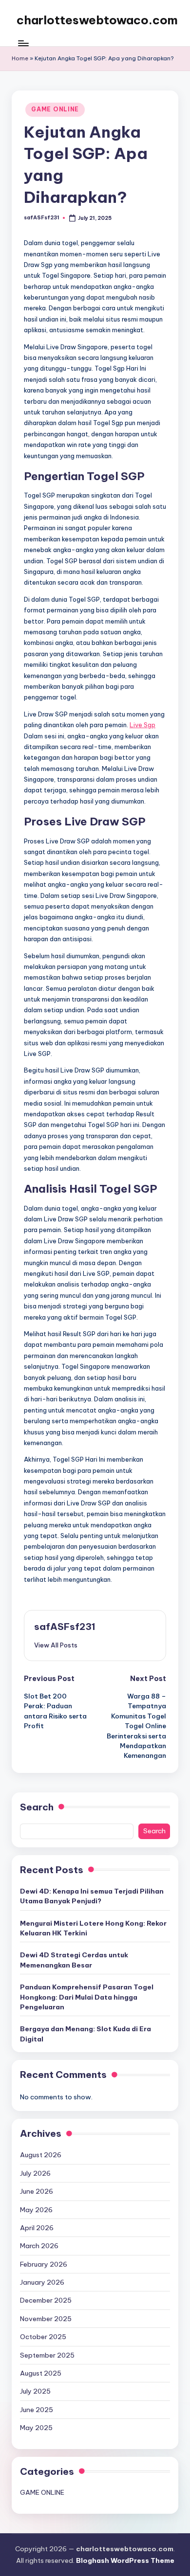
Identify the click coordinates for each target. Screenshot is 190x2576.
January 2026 (42, 2282)
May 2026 (36, 2210)
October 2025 (43, 2337)
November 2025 (46, 2319)
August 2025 (41, 2373)
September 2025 (47, 2355)
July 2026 (35, 2173)
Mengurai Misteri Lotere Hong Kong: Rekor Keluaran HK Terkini (93, 1928)
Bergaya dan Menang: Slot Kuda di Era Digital (85, 2034)
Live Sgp (142, 725)
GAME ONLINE (55, 109)
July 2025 (35, 2391)
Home (20, 58)
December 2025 (46, 2300)
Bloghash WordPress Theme (125, 2560)
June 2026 (37, 2191)
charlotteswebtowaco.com (97, 20)
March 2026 (39, 2246)
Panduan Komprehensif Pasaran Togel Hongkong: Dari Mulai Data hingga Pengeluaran (87, 1997)
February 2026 (44, 2264)
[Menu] (23, 44)
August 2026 (41, 2155)
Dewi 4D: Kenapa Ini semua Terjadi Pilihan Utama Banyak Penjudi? (92, 1896)
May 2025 (36, 2428)
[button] (56, 1645)
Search (37, 1807)
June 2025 (37, 2410)
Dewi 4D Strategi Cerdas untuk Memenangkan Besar (74, 1960)
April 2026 (37, 2228)
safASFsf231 (65, 1627)
